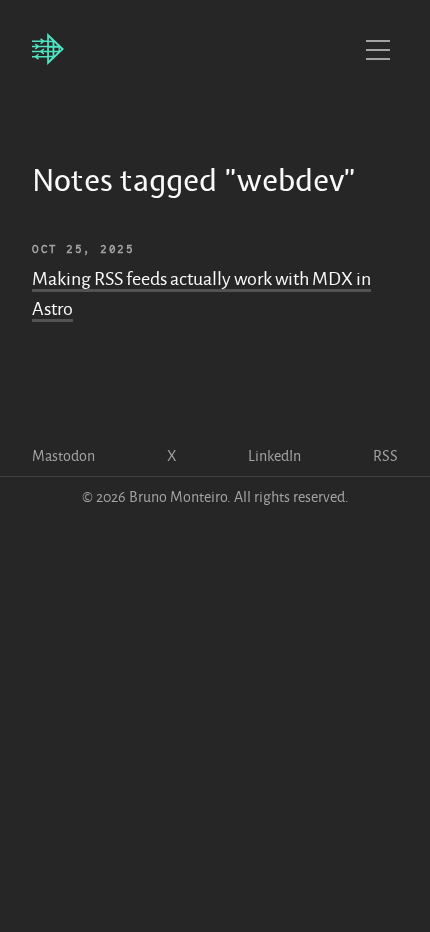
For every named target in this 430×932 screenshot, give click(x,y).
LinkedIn (274, 456)
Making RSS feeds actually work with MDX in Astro (201, 294)
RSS (385, 456)
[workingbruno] (48, 50)
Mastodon (63, 456)
